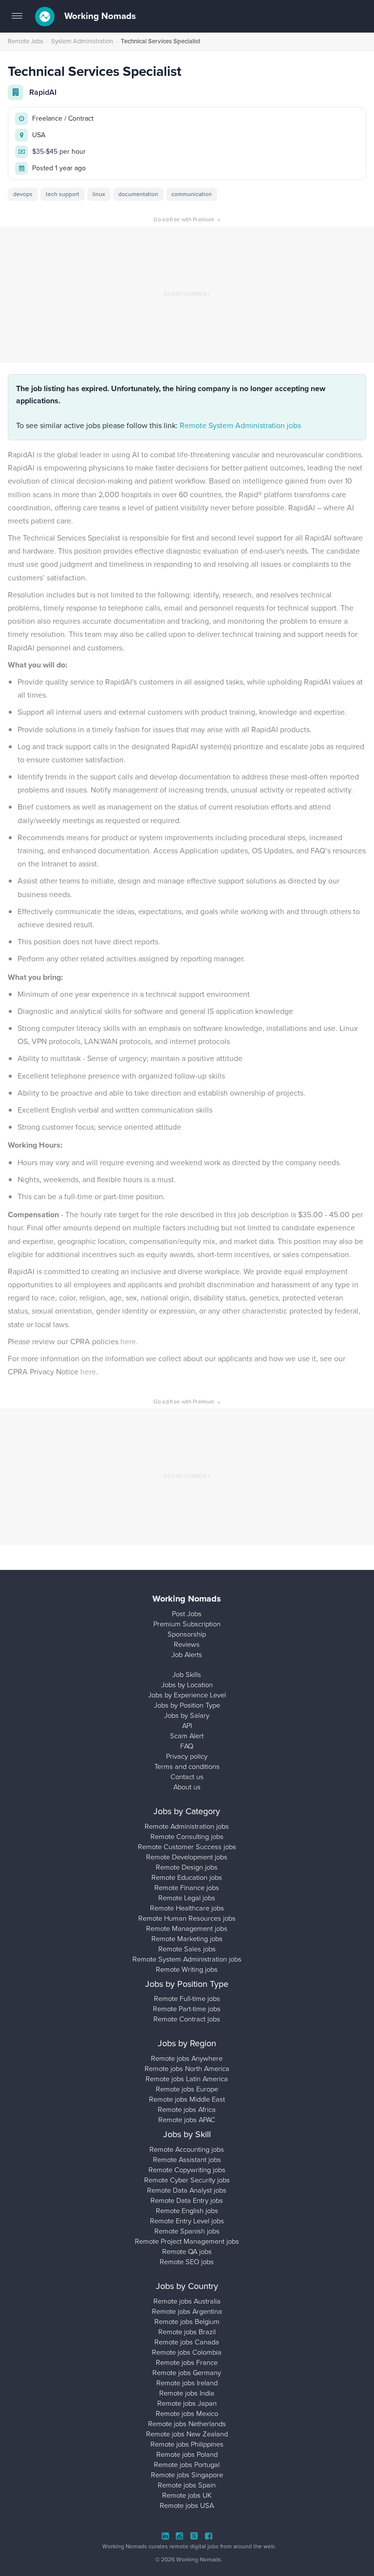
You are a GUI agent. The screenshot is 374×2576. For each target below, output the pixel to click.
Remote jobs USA (187, 2505)
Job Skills (187, 1675)
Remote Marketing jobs (187, 1939)
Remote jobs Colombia (187, 2352)
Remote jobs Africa (187, 2109)
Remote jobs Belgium (187, 2322)
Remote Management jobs (187, 1928)
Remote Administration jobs (187, 1826)
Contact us (187, 1777)
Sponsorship (187, 1634)
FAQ (187, 1746)
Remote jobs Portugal (187, 2465)
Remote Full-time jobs (187, 1999)
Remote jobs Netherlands (187, 2424)
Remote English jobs (187, 2211)
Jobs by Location (187, 1685)
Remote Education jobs (187, 1877)
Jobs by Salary (187, 1715)
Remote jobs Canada (187, 2342)
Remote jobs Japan (187, 2403)
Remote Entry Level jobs (187, 2221)
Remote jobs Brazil (187, 2332)
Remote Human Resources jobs (187, 1918)
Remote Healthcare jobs (187, 1908)
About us (187, 1787)
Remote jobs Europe (187, 2089)
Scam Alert (187, 1736)
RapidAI (43, 92)
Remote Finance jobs (187, 1888)
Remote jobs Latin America (187, 2079)
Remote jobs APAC (187, 2120)
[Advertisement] (187, 294)
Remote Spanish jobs (187, 2231)
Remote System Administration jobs (240, 425)
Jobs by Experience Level (187, 1695)
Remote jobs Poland (187, 2454)
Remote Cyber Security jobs (187, 2180)
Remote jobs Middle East (187, 2099)
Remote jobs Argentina (187, 2311)
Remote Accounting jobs (187, 2149)
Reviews (187, 1644)
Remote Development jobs (187, 1857)
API (187, 1726)
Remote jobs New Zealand (187, 2434)
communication (192, 194)
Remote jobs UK (187, 2495)
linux (99, 194)
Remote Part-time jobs (187, 2009)
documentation (138, 194)
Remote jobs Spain (187, 2485)
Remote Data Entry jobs (187, 2200)
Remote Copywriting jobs (187, 2170)
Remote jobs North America (187, 2069)
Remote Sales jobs (187, 1949)
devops (23, 194)
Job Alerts (187, 1655)
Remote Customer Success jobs (187, 1847)
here (128, 1342)
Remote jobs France (187, 2362)
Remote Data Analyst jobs (187, 2190)
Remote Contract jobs (187, 2019)
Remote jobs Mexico (187, 2414)
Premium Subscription (187, 1624)
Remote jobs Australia (187, 2301)
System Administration (82, 41)
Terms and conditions (187, 1766)
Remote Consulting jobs (187, 1837)
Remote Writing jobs (187, 1969)
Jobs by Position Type (187, 1705)
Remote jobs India (187, 2393)
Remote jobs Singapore (187, 2475)
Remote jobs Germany (187, 2373)
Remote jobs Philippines (187, 2444)
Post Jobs (187, 1614)
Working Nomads (99, 16)
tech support (63, 194)
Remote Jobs (26, 41)
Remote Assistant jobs (187, 2160)
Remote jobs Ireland (187, 2383)
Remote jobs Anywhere (187, 2058)
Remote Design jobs (187, 1867)
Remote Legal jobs (187, 1898)
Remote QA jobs (187, 2252)
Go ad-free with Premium (187, 219)
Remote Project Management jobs (187, 2241)
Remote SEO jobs (187, 2262)
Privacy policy (187, 1756)
